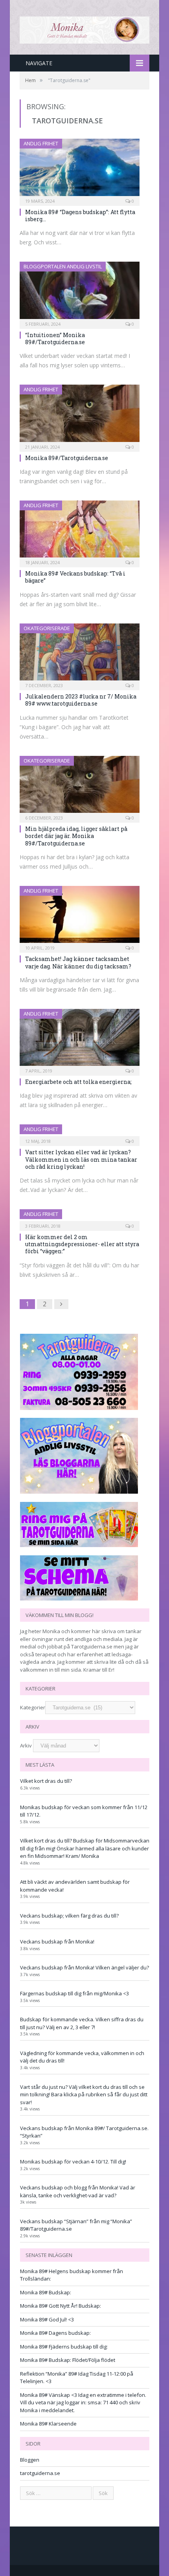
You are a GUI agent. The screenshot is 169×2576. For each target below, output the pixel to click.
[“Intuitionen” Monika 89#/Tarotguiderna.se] (80, 293)
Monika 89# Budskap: (46, 2292)
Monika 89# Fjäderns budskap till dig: (64, 2347)
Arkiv (26, 1745)
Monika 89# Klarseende (48, 2424)
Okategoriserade (47, 628)
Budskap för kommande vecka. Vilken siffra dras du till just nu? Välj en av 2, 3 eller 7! (82, 2023)
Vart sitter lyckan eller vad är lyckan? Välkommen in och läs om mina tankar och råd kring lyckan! (81, 1159)
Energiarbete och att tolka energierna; (78, 1082)
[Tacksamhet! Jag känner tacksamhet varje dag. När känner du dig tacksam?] (80, 917)
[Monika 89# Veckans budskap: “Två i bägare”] (80, 532)
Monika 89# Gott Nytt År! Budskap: (61, 2306)
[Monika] (84, 29)
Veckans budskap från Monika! (57, 1942)
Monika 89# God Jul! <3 (47, 2319)
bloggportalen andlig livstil (63, 266)
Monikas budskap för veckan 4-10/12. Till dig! (73, 2162)
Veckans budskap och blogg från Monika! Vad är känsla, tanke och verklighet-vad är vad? (78, 2191)
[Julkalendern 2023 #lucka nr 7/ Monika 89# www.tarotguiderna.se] (80, 655)
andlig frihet (41, 143)
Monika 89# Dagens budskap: (55, 2333)
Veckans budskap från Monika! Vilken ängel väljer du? (84, 1967)
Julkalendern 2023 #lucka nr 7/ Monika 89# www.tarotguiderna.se (81, 700)
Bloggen (30, 2460)
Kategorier (33, 1707)
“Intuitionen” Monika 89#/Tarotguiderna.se (55, 338)
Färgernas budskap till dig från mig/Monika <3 (74, 1993)
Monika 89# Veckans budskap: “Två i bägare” (75, 577)
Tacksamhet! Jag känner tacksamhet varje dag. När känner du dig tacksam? (78, 962)
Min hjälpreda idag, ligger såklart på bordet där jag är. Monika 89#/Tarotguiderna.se (76, 836)
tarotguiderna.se (40, 2473)
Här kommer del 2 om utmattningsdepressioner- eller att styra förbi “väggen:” (82, 1244)
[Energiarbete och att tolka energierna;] (80, 1040)
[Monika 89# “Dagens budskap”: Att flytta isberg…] (80, 170)
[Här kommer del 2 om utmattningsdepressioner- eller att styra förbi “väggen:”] (80, 1217)
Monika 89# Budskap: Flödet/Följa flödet (68, 2360)
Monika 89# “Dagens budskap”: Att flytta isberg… (80, 215)
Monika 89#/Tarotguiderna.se (67, 458)
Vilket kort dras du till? (46, 1781)
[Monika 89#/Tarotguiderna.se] (80, 416)
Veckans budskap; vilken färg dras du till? (69, 1916)
